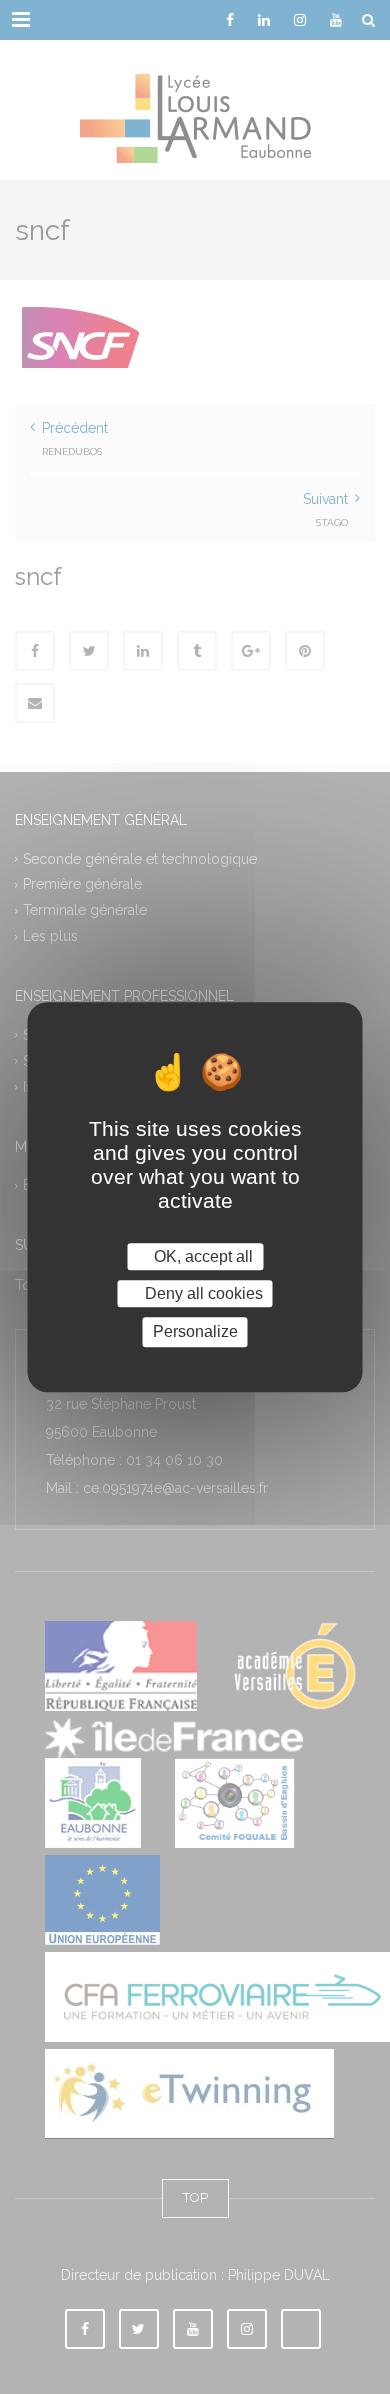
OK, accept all (201, 1256)
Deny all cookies (202, 1293)
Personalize (195, 1332)
